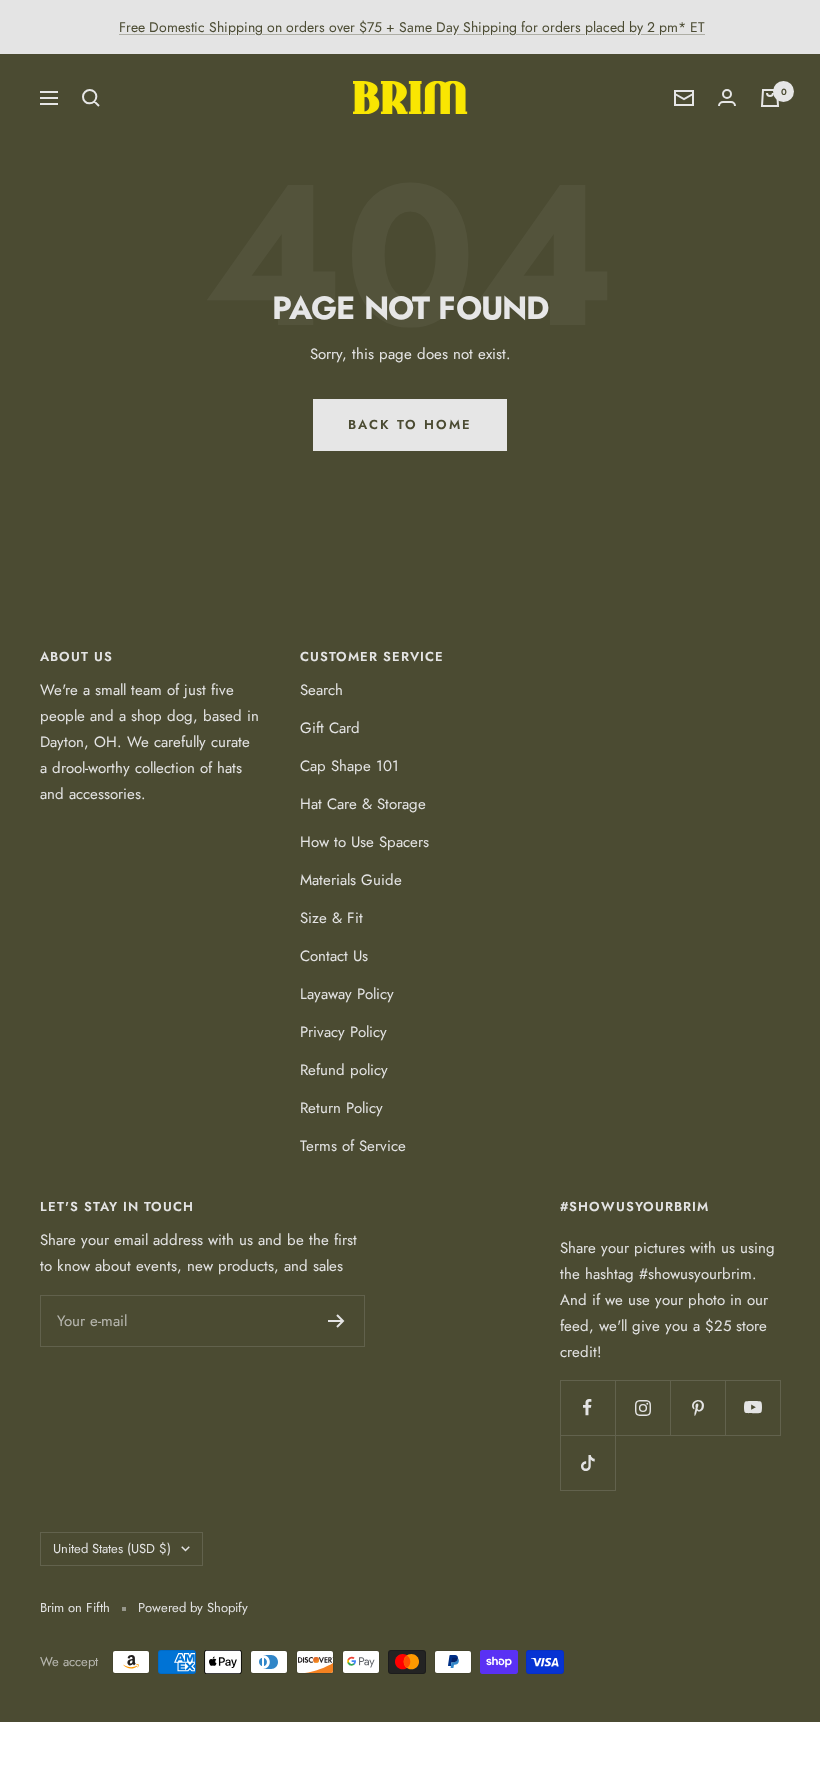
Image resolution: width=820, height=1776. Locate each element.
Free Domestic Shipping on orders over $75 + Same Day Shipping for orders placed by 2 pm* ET (412, 27)
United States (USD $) (112, 1548)
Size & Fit (331, 918)
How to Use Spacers (364, 842)
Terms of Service (353, 1146)
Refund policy (344, 1070)
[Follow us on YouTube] (752, 1407)
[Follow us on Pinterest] (697, 1407)
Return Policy (341, 1108)
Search (321, 690)
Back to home (410, 424)
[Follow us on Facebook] (587, 1407)
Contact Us (334, 956)
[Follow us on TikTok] (587, 1462)
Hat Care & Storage (363, 804)
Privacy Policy (343, 1032)
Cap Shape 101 (349, 766)
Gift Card (330, 728)
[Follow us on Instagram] (642, 1407)
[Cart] (770, 98)
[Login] (727, 97)
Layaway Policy (347, 994)
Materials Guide (351, 880)
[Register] (336, 1321)
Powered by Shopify (193, 1607)
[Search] (91, 98)
